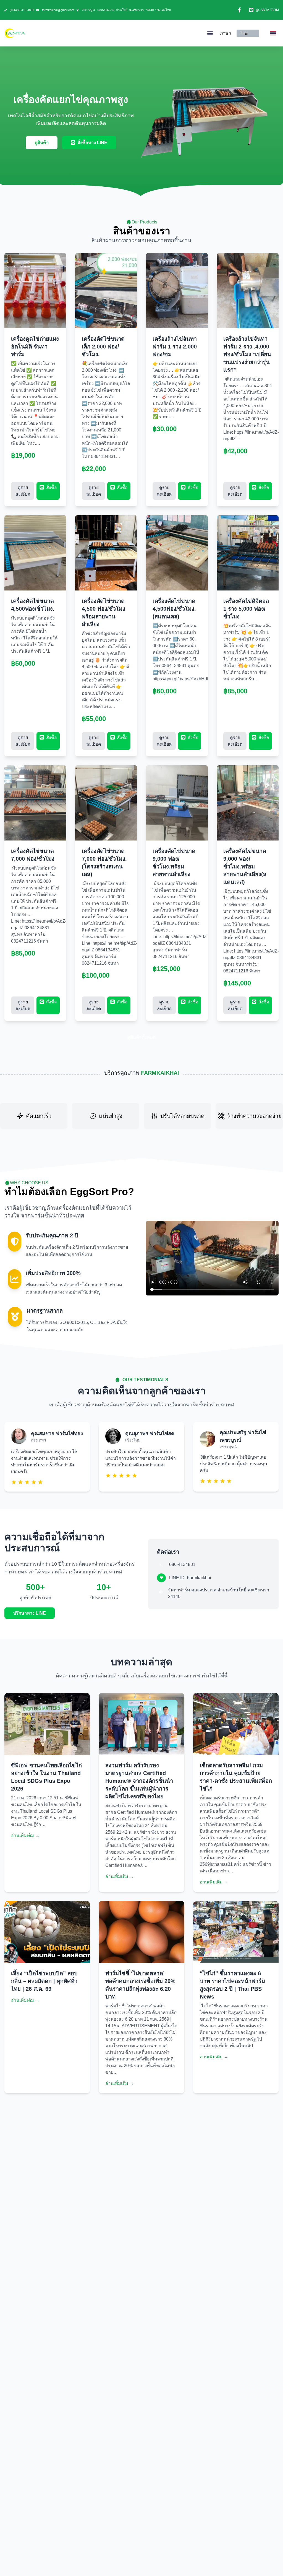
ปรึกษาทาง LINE (30, 1613)
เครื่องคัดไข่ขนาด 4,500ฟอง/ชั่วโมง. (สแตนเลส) (174, 609)
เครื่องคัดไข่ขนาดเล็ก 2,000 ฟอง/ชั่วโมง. (103, 347)
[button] (210, 33)
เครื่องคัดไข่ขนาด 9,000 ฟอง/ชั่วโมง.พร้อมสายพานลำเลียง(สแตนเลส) (245, 867)
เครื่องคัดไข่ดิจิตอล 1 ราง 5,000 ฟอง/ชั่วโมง (246, 609)
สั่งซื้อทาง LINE (92, 143)
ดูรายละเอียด (23, 491)
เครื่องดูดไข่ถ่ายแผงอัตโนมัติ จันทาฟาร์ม (35, 347)
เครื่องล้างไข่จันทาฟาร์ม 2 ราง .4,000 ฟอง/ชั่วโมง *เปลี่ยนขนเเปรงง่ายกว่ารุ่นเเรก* (247, 354)
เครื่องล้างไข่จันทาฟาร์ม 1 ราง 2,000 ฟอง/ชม (175, 347)
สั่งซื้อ (51, 487)
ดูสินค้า (42, 143)
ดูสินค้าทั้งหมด (141, 1037)
